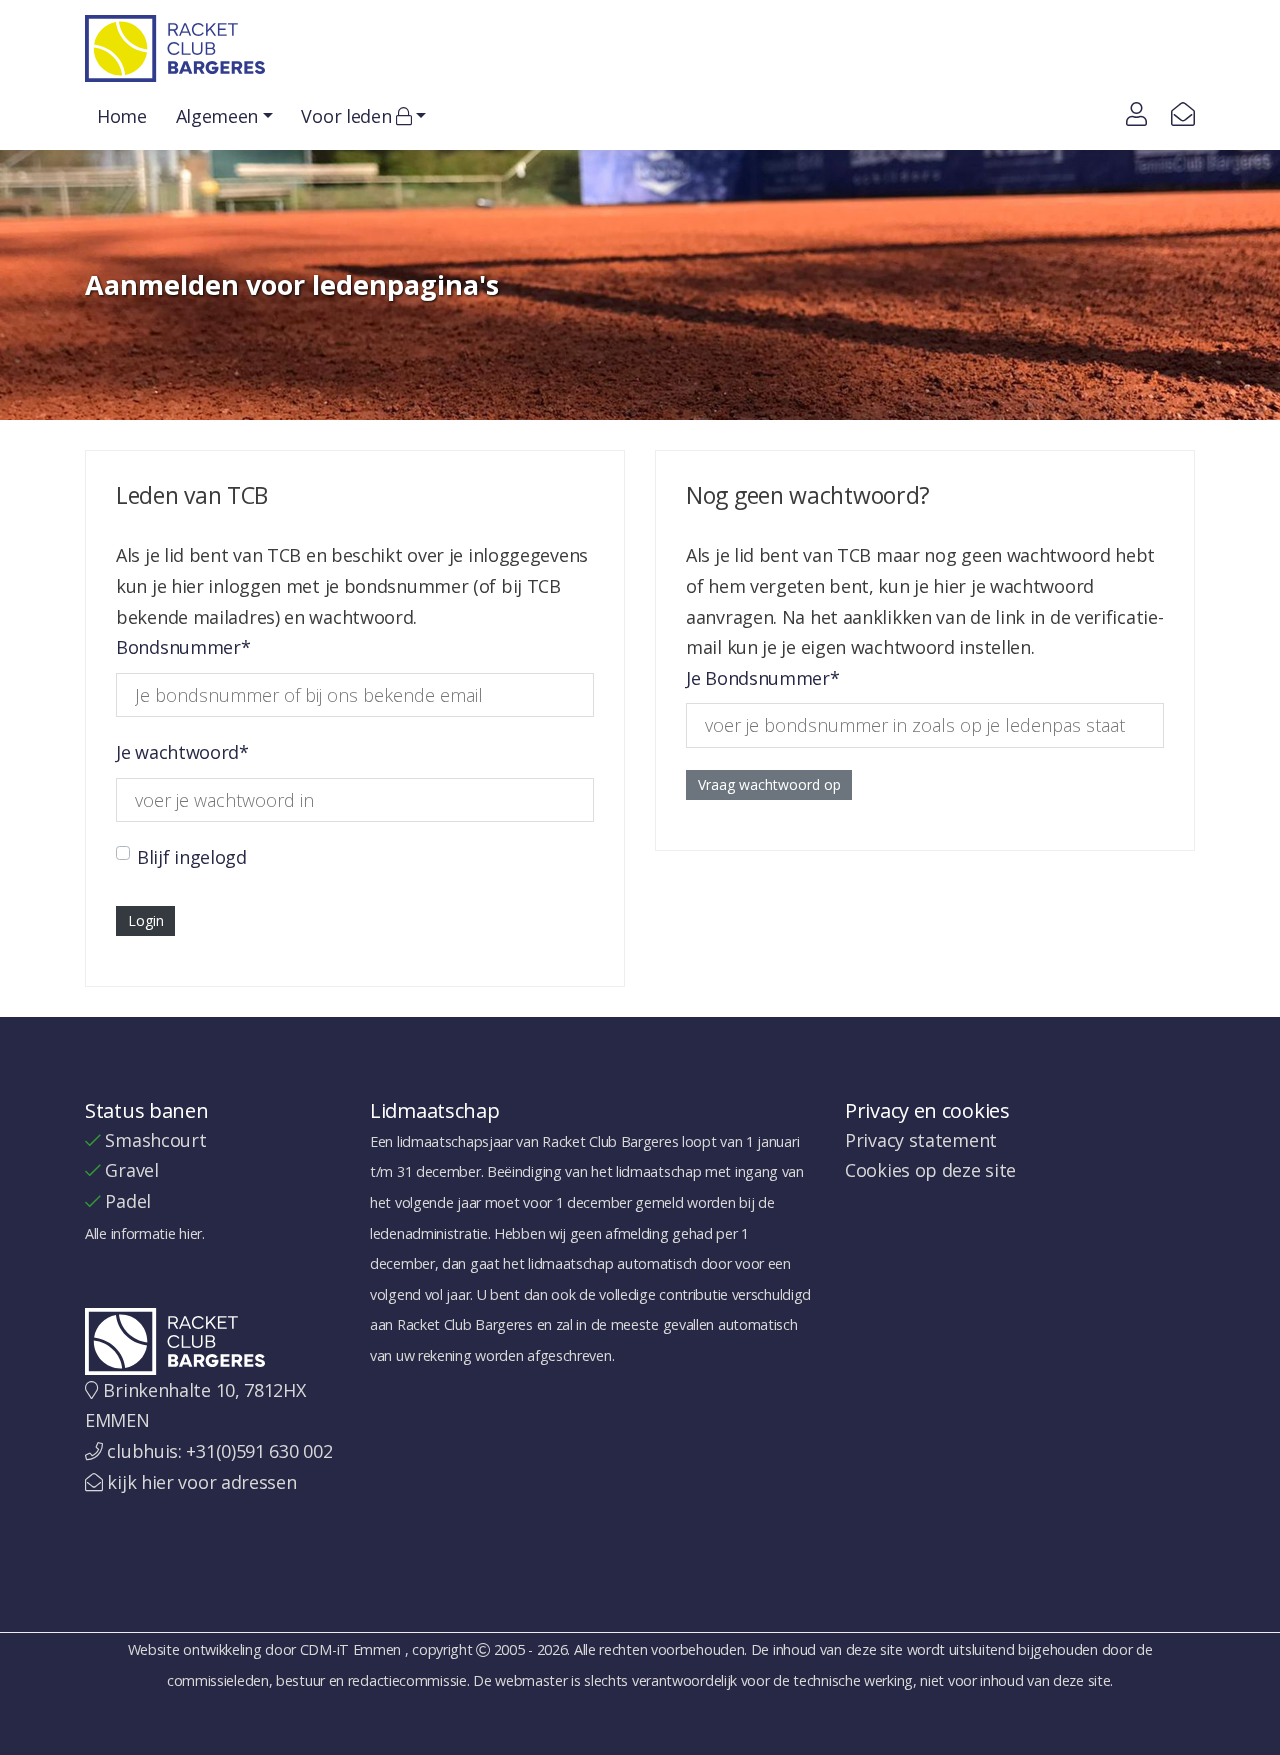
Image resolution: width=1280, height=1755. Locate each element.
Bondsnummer (183, 647)
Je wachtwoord (182, 752)
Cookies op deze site (930, 1170)
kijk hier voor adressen (201, 1482)
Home (122, 116)
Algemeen (217, 116)
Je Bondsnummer (763, 678)
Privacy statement (921, 1140)
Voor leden (348, 116)
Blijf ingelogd (192, 857)
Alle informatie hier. (145, 1233)
